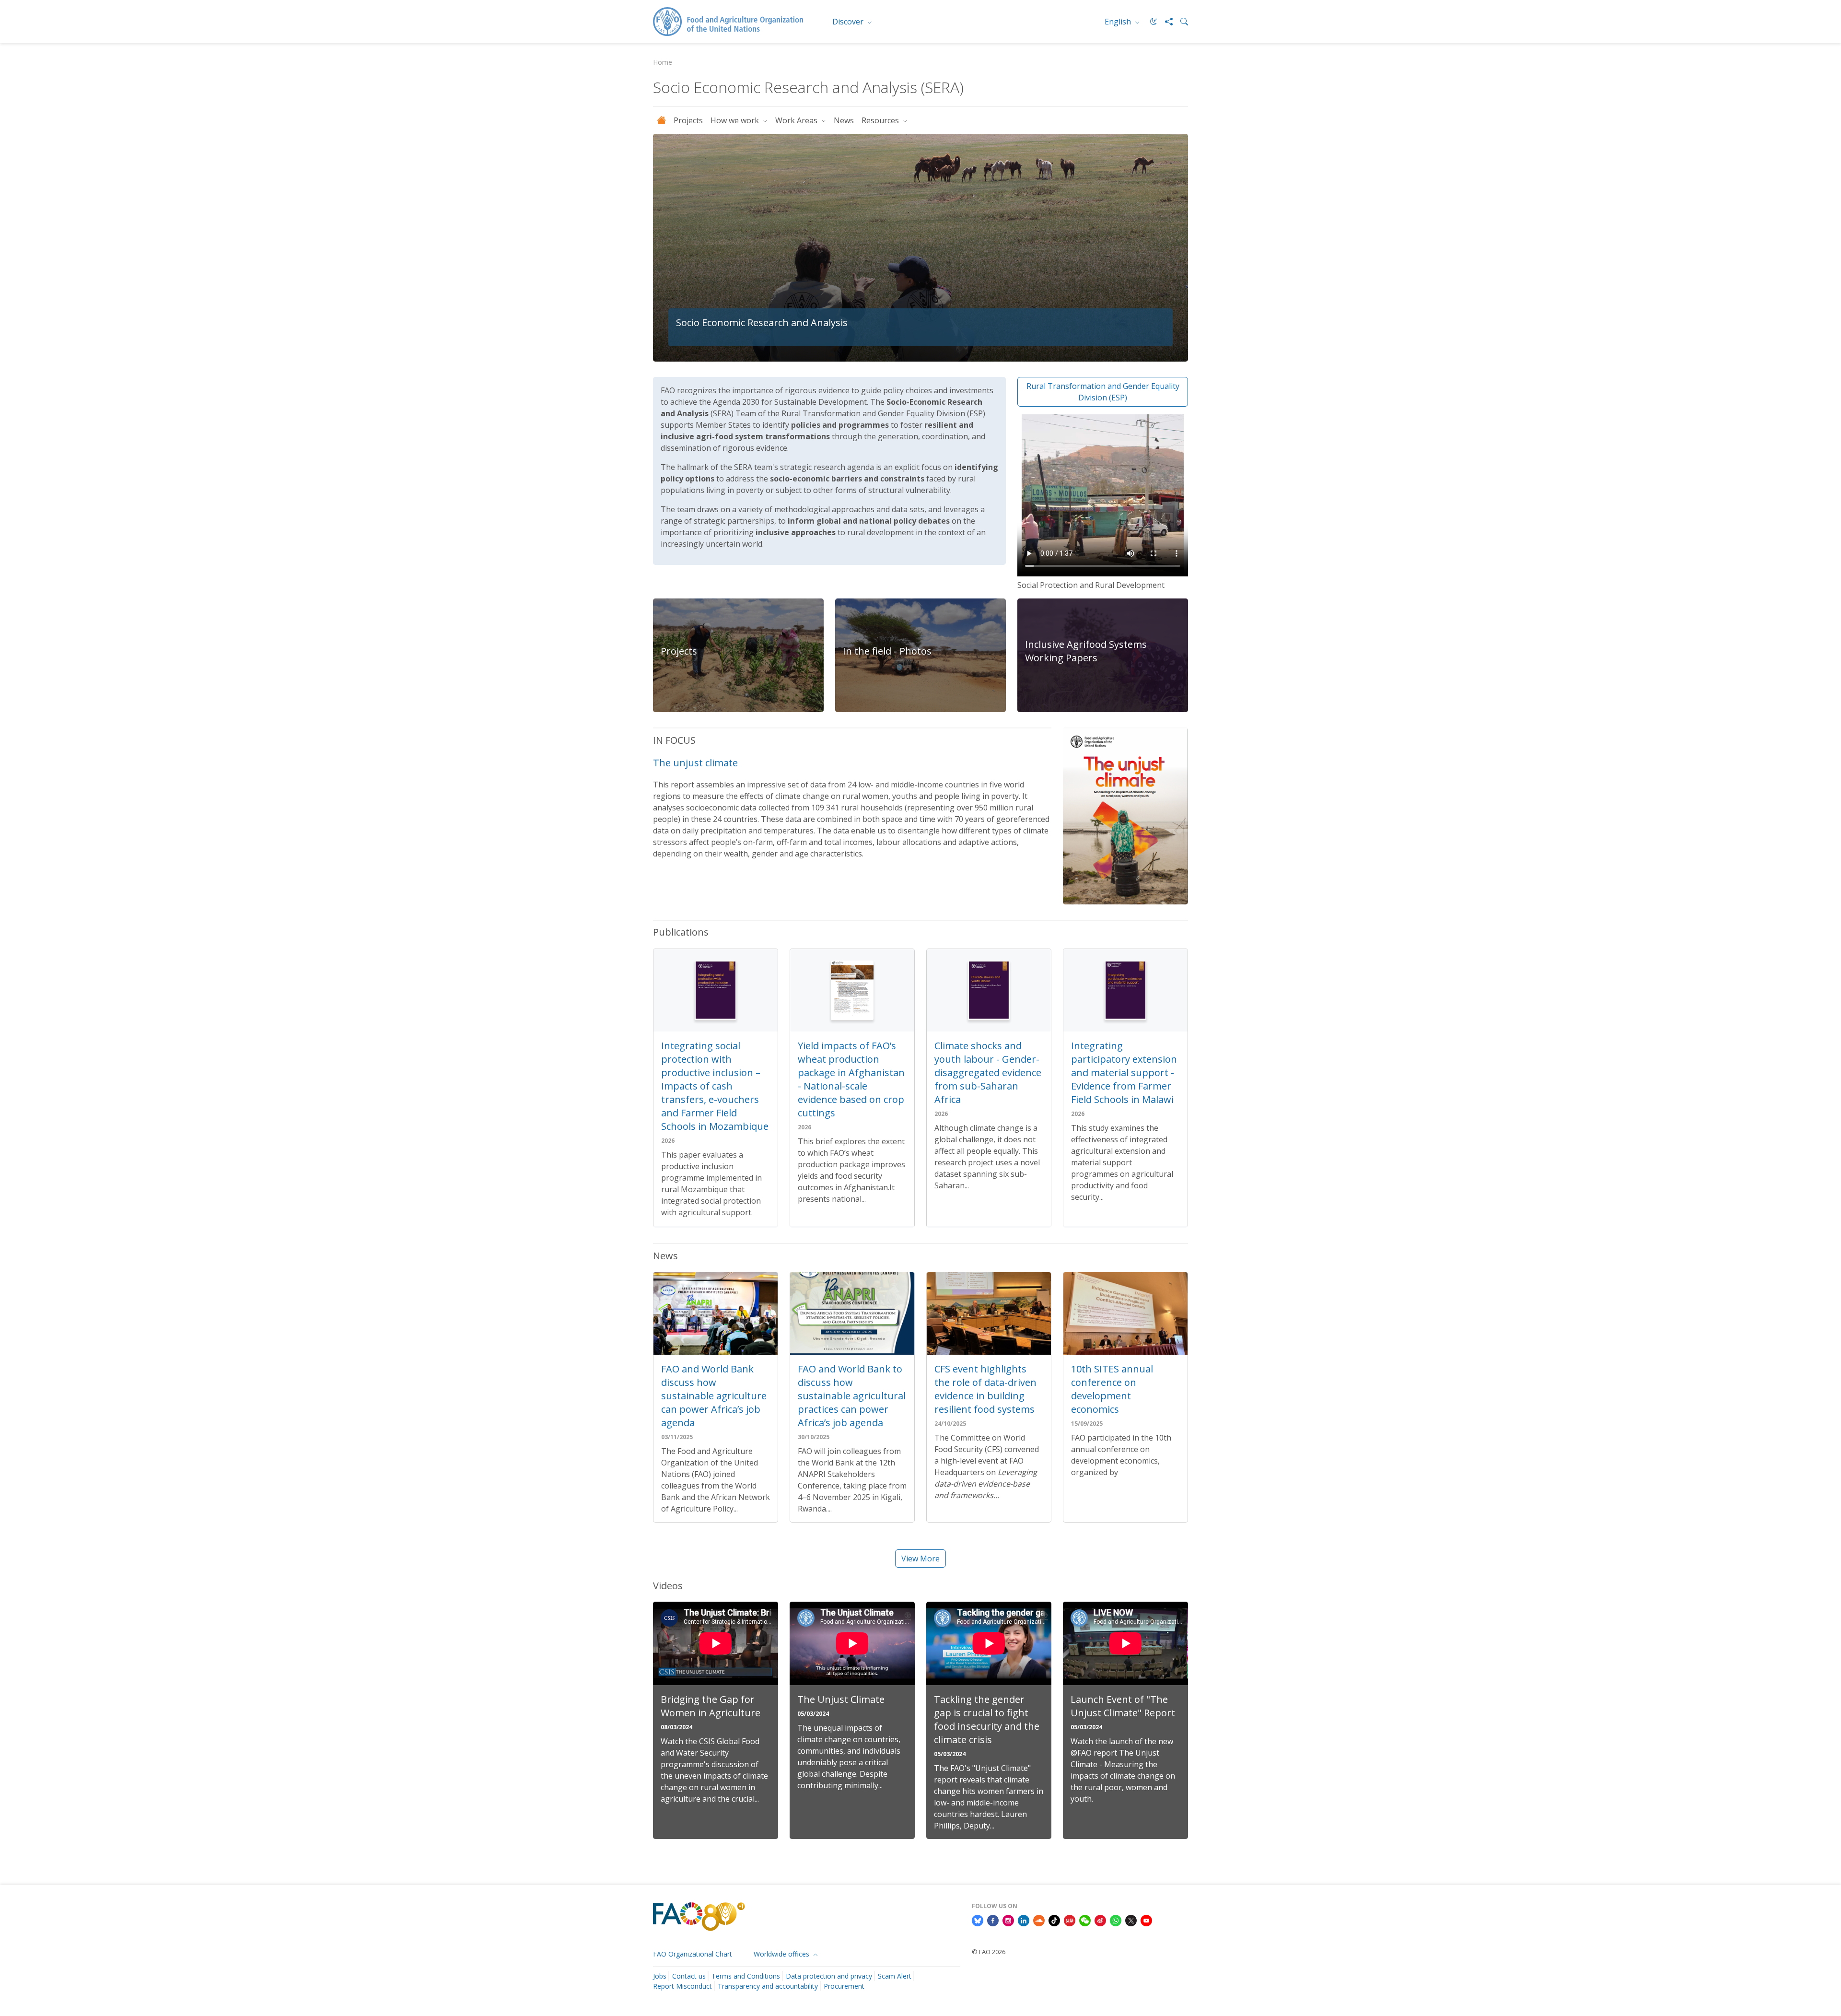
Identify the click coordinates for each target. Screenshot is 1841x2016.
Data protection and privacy (829, 1976)
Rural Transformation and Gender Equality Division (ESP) (1103, 392)
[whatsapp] (1116, 1920)
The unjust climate (695, 763)
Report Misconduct (682, 1986)
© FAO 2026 (989, 1952)
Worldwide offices (782, 1954)
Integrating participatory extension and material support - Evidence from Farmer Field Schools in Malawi (1124, 1072)
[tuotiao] (1070, 1920)
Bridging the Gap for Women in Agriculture (711, 1706)
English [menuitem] (1119, 22)
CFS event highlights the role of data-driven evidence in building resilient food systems (985, 1389)
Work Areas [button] (797, 120)
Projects (688, 120)
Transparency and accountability (768, 1986)
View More (920, 1559)
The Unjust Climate (841, 1699)
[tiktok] (1054, 1920)
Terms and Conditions (746, 1976)
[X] (1131, 1920)
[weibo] (1100, 1920)
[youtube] (1146, 1920)
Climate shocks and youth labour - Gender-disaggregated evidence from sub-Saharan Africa (988, 1072)
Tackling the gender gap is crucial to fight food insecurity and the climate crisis (987, 1719)
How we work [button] (736, 120)
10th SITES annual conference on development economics (1112, 1389)
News (844, 120)
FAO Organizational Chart (693, 1954)
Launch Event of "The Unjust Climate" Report (1123, 1706)
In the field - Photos (887, 651)
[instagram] (1008, 1920)
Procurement (844, 1986)
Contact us (689, 1976)
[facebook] (993, 1920)
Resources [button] (881, 120)
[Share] (1165, 22)
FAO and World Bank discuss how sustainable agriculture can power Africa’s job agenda (714, 1396)
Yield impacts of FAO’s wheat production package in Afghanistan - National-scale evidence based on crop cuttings (851, 1079)
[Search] (1180, 22)
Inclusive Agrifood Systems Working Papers (1086, 651)
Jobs (660, 1976)
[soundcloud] (1039, 1920)
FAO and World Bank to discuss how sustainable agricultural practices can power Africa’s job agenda (852, 1396)
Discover (849, 22)
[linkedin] (1024, 1920)
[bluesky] (978, 1920)
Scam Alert (895, 1976)
